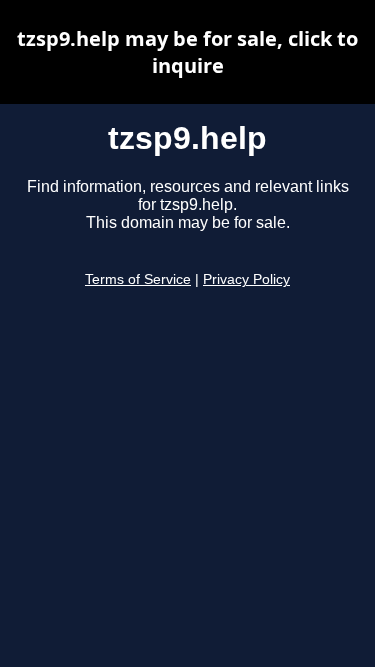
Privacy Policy (246, 279)
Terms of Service (138, 279)
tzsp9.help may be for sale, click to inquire (187, 52)
